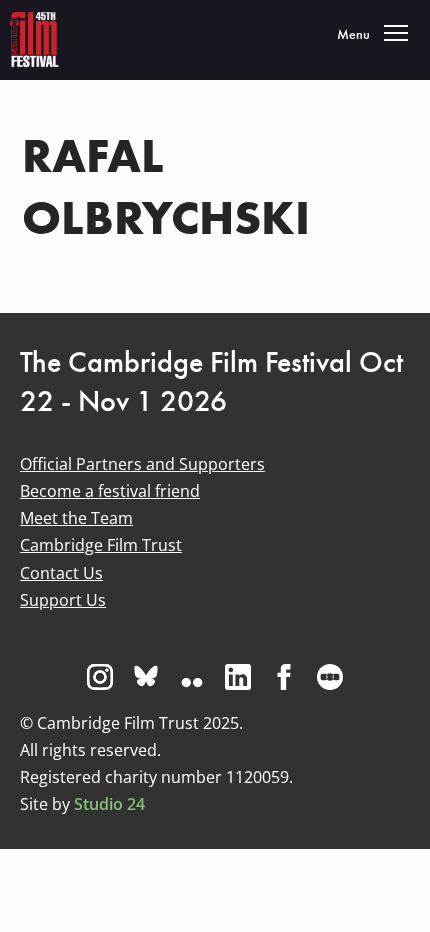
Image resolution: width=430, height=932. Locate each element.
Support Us (63, 600)
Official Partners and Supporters (142, 464)
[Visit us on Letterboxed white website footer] (330, 677)
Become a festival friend (110, 491)
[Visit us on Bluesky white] (146, 677)
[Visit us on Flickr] (192, 677)
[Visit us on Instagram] (100, 677)
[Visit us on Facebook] (284, 677)
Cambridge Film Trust (101, 545)
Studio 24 (109, 804)
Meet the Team (76, 518)
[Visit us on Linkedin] (238, 677)
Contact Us (61, 573)
